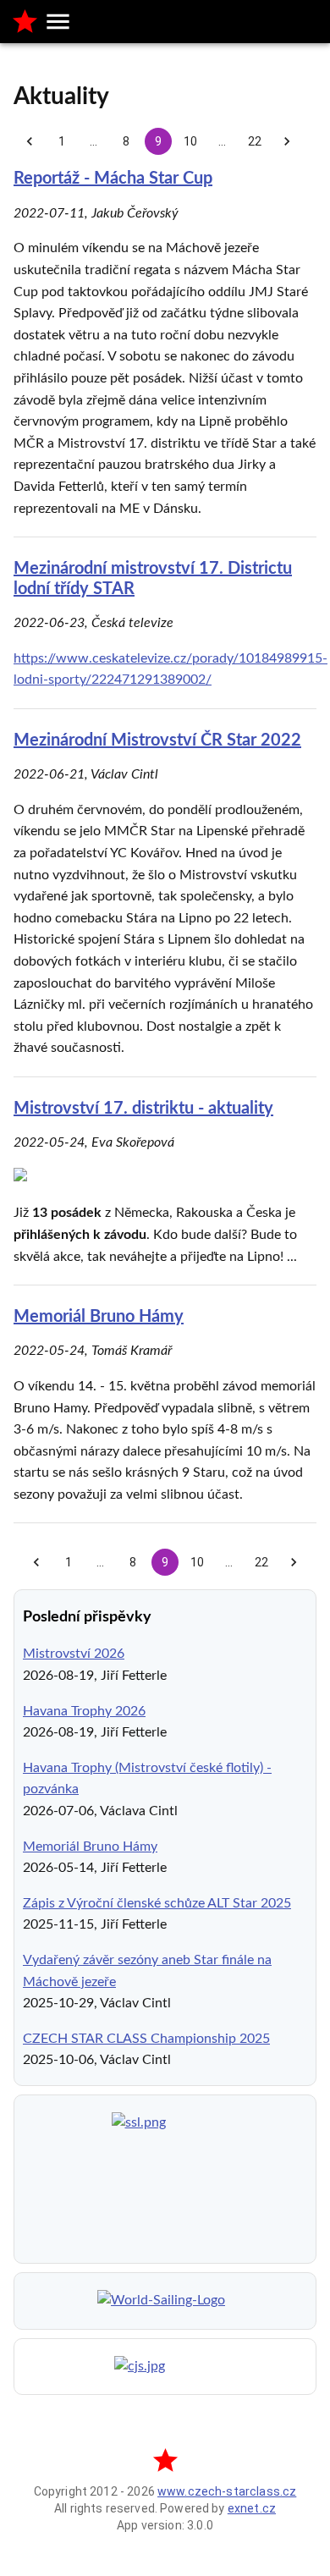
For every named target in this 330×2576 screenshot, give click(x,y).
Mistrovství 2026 (74, 1654)
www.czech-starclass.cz (227, 2491)
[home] (25, 22)
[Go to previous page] (30, 141)
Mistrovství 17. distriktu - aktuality (143, 1109)
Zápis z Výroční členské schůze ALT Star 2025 (157, 1903)
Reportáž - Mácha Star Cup (113, 179)
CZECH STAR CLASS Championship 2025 (146, 2039)
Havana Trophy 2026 (84, 1711)
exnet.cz (252, 2508)
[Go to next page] (287, 141)
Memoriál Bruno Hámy (99, 1317)
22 (255, 141)
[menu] (58, 22)
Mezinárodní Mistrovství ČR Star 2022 (157, 740)
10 (190, 141)
